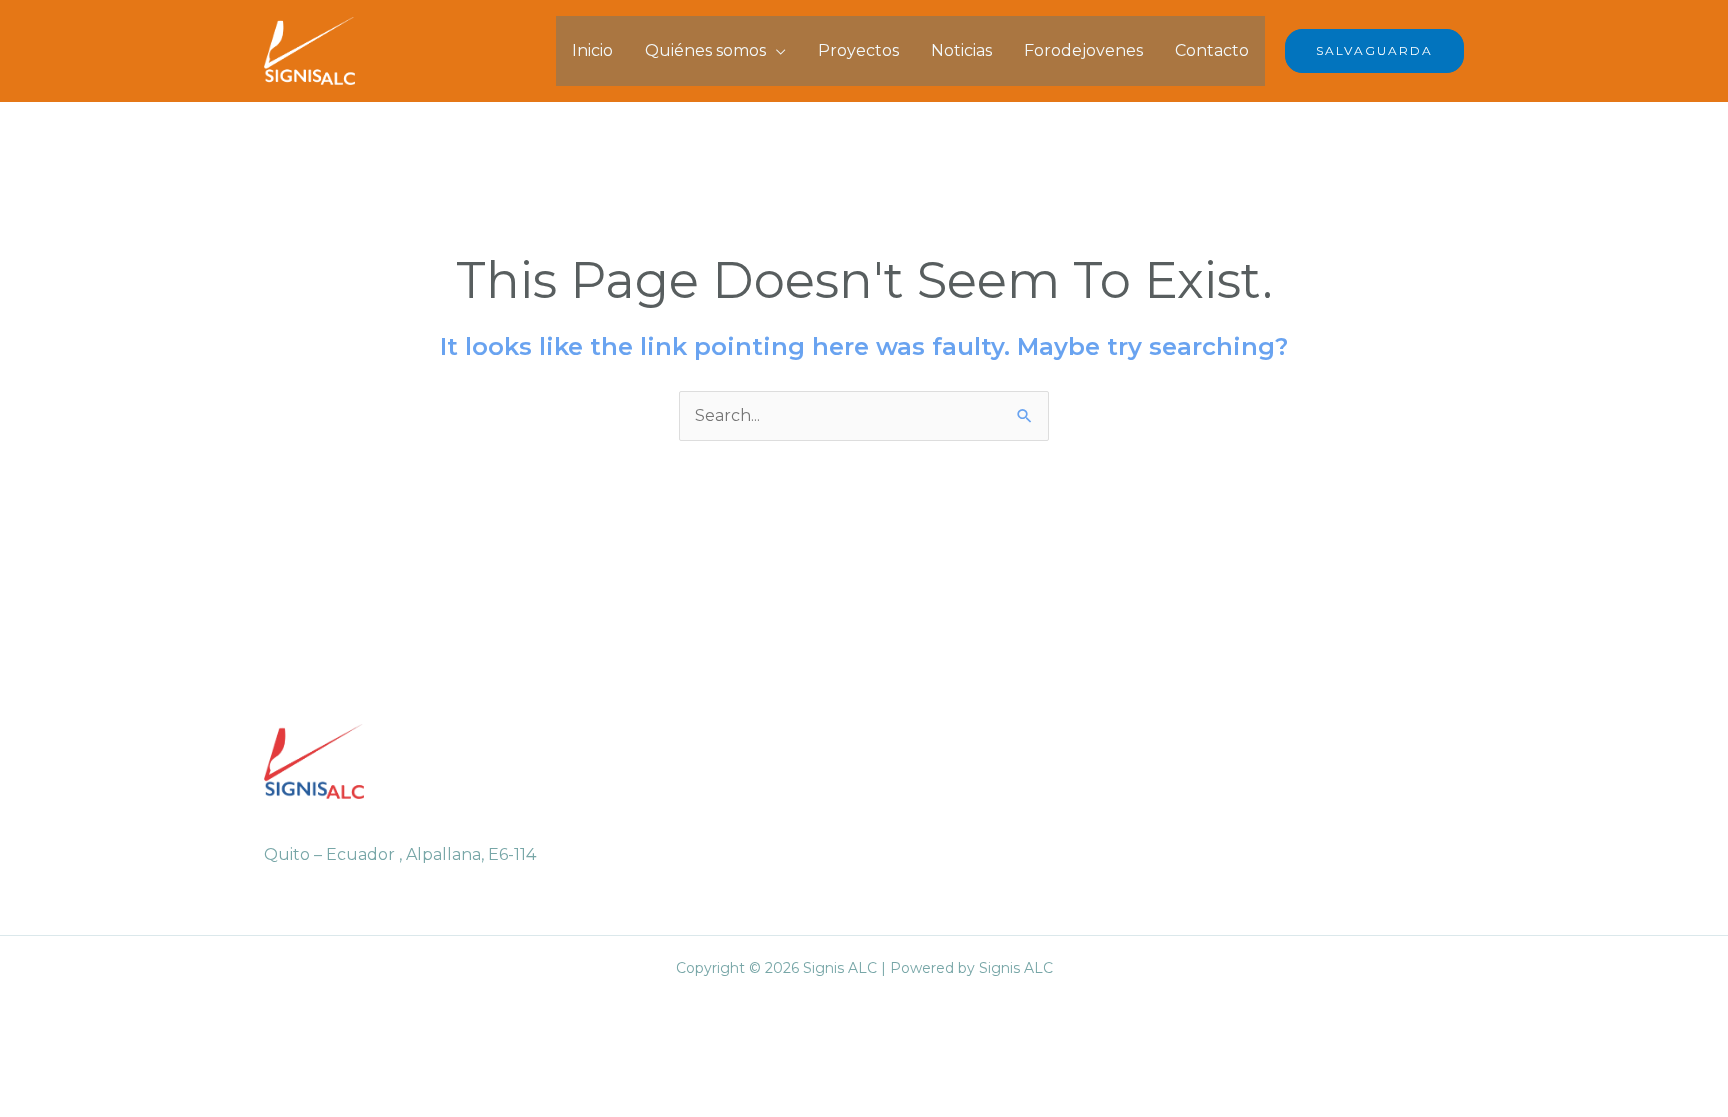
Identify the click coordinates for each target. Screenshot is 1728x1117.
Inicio (592, 50)
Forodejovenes (1083, 50)
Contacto (1212, 50)
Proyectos (858, 50)
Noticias (961, 50)
